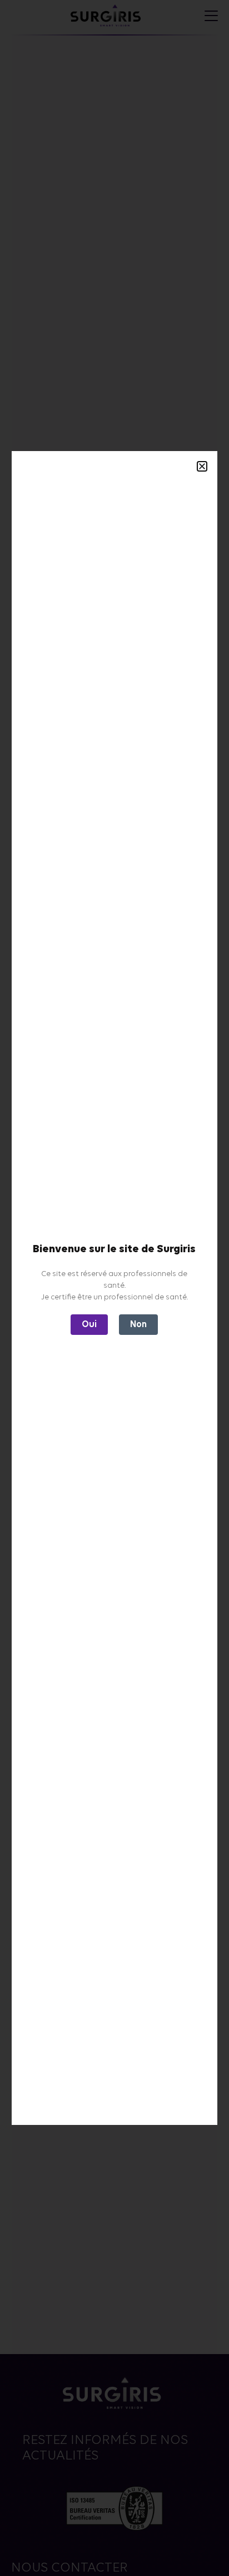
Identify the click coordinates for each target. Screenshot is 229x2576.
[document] (114, 1288)
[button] (202, 466)
